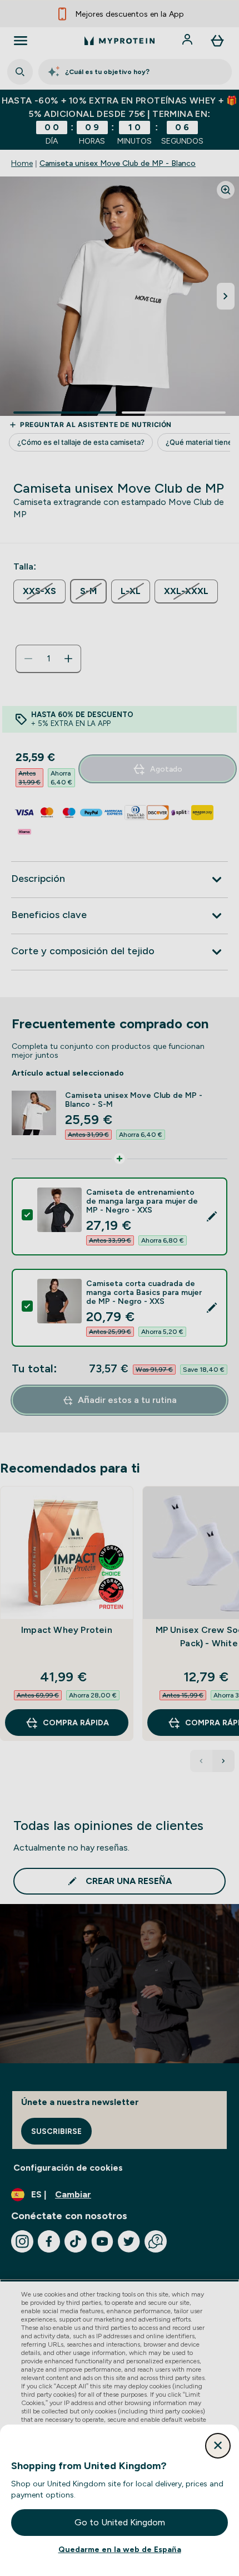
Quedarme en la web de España (120, 2549)
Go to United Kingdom (120, 2522)
